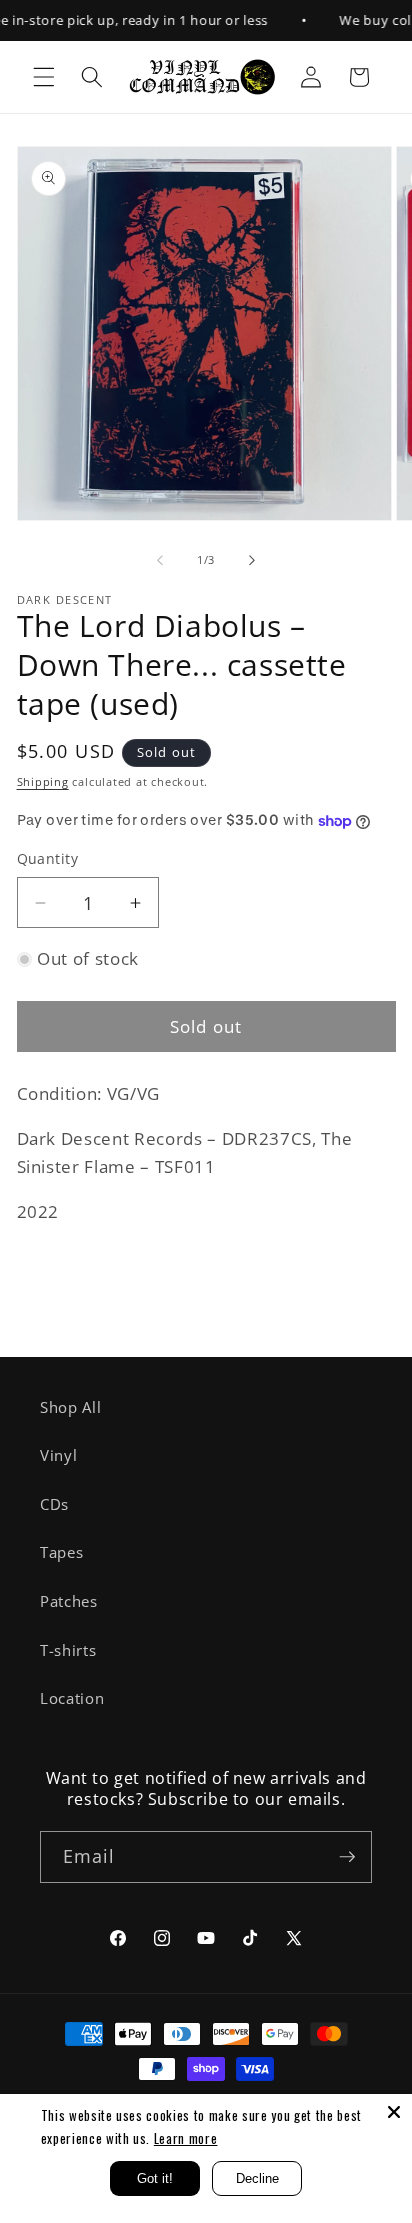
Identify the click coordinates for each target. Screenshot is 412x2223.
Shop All (70, 1407)
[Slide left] (160, 560)
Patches (69, 1601)
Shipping (43, 781)
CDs (54, 1504)
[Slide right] (252, 560)
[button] (44, 77)
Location (72, 1698)
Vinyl (58, 1455)
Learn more (186, 2138)
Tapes (61, 1552)
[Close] (394, 2112)
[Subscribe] (347, 1857)
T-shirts (68, 1650)
